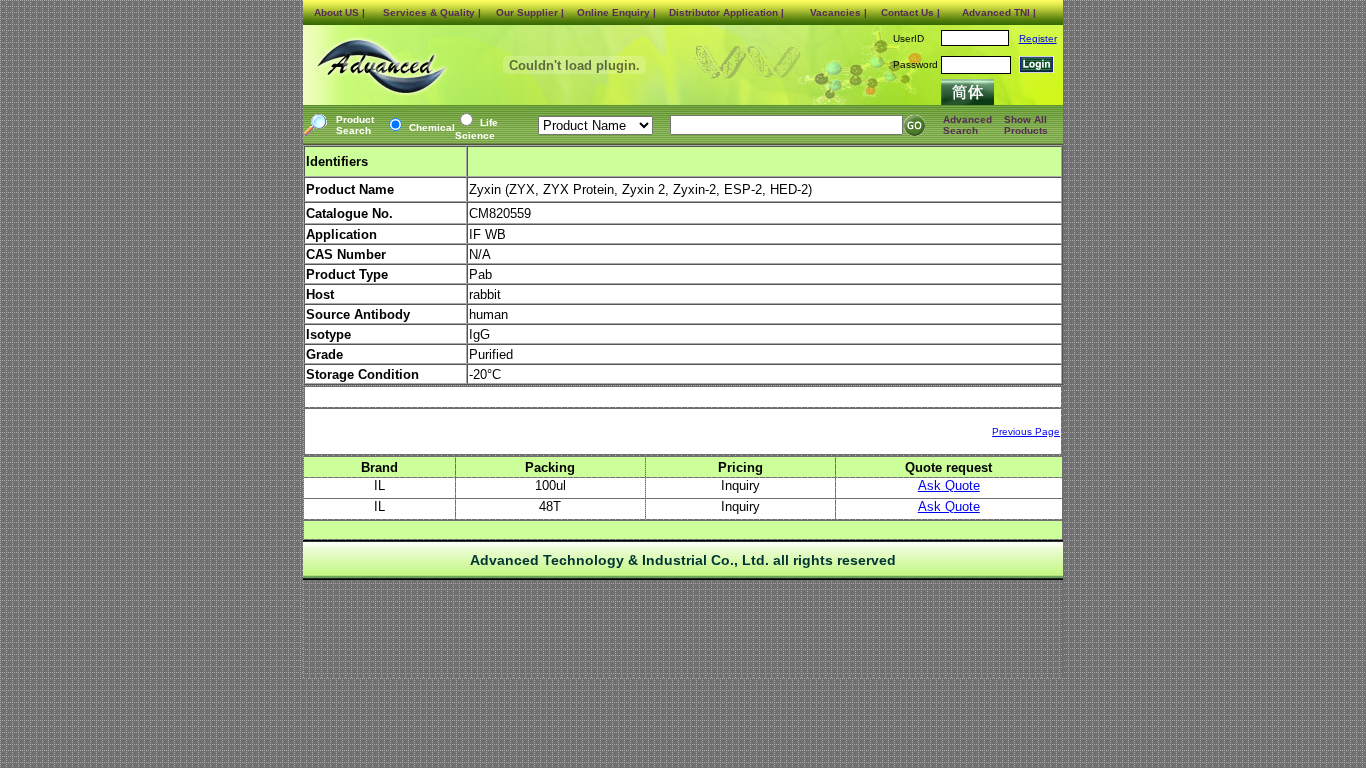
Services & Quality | (432, 12)
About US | (339, 12)
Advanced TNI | (999, 12)
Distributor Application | (726, 12)
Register (1038, 38)
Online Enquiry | (616, 12)
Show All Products (1026, 125)
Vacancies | (838, 12)
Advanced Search (967, 125)
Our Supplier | (530, 12)
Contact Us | (910, 12)
